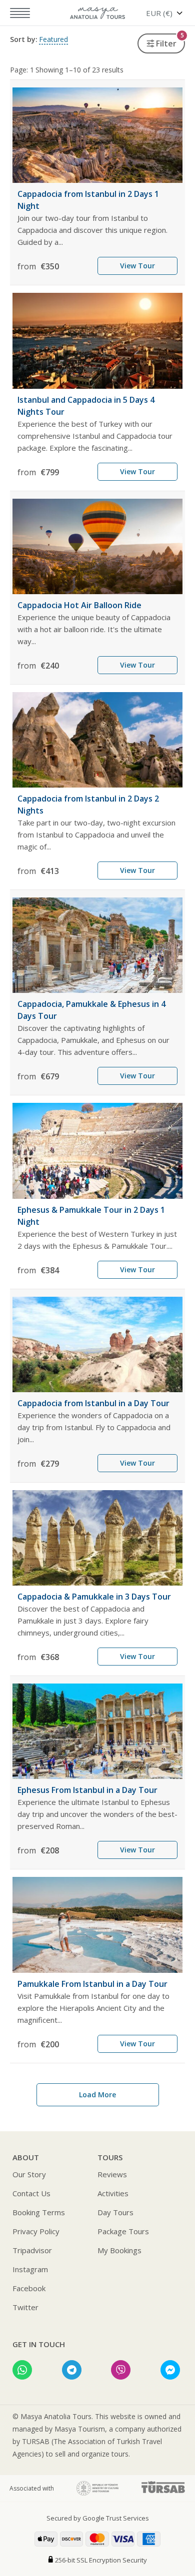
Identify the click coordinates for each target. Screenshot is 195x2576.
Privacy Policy (36, 2231)
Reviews (112, 2174)
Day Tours (115, 2212)
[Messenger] (170, 2370)
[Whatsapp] (22, 2370)
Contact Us (31, 2193)
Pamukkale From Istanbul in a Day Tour (92, 1984)
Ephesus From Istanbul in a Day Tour (87, 1790)
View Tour (137, 266)
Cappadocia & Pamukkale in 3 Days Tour (94, 1597)
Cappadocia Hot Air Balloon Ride (79, 605)
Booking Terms (39, 2212)
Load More (97, 2095)
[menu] (15, 13)
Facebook (29, 2288)
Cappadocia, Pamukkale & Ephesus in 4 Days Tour (91, 1010)
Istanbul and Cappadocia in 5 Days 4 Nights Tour (86, 406)
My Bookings (119, 2250)
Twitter (25, 2307)
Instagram (30, 2269)
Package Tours (123, 2231)
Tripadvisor (32, 2250)
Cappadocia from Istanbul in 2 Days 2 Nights (88, 805)
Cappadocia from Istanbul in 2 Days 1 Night (88, 200)
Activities (113, 2193)
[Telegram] (72, 2370)
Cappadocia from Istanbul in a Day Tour (93, 1403)
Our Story (29, 2174)
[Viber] (121, 2370)
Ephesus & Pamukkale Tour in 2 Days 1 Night (91, 1216)
